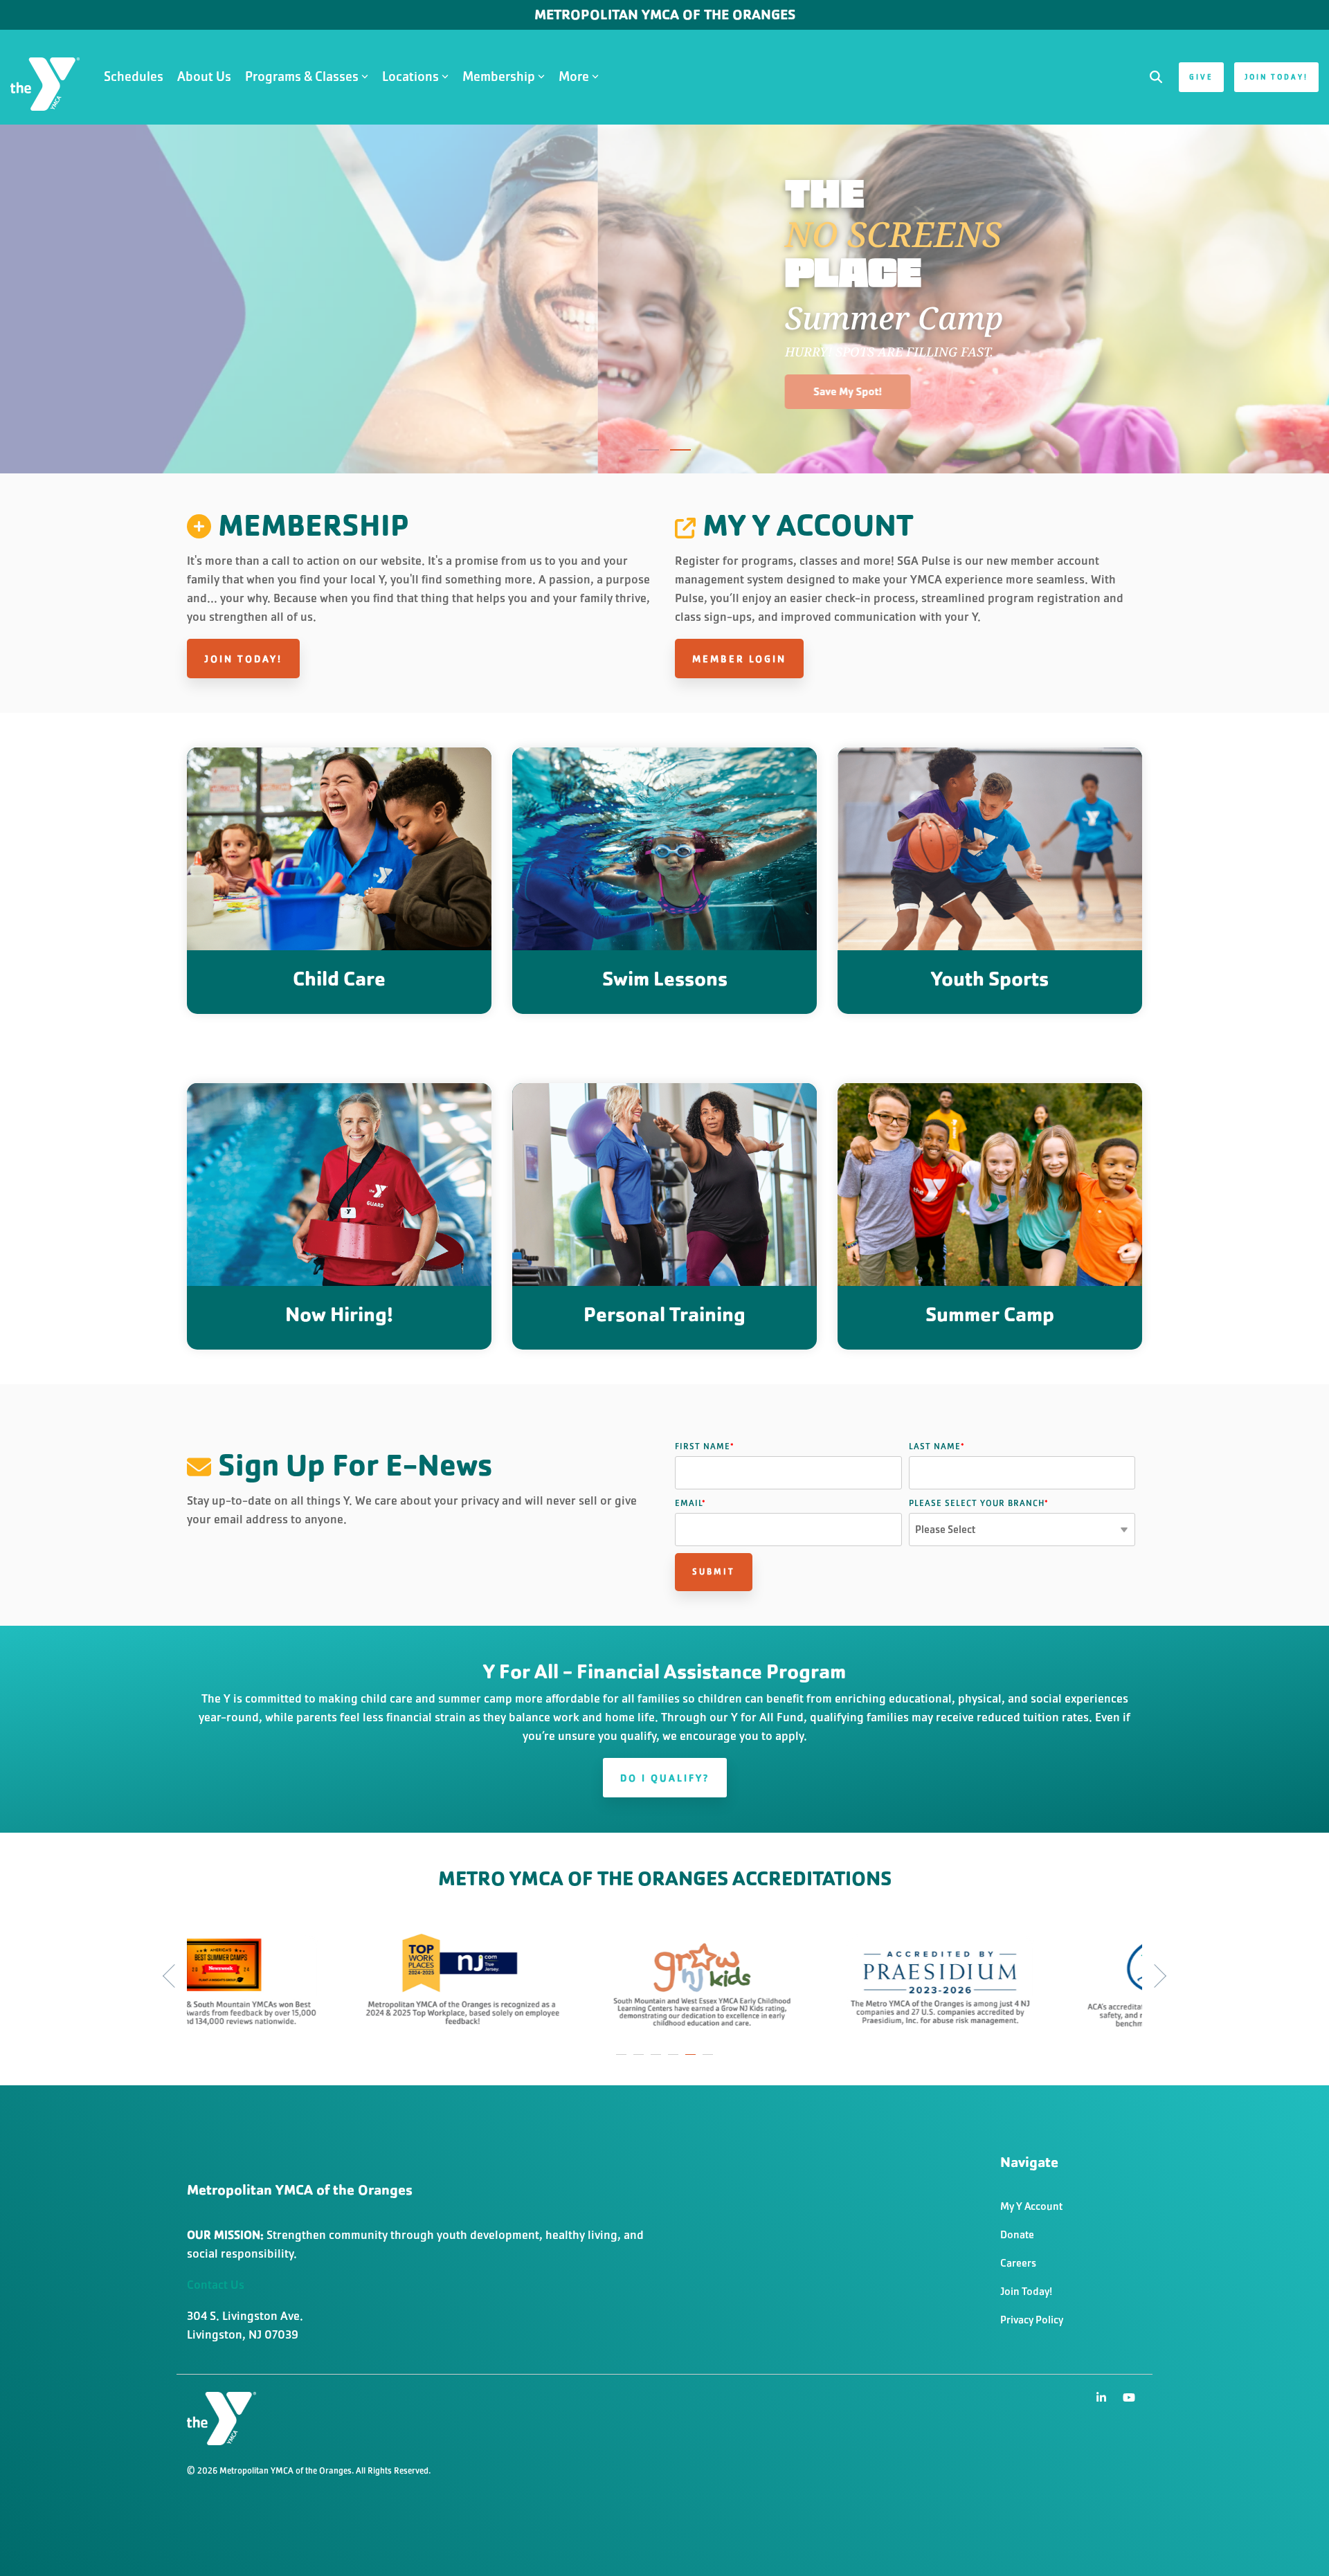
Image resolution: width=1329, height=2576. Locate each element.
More (574, 76)
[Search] (1156, 77)
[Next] (1294, 299)
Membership (499, 76)
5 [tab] (692, 2061)
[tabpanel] (192, 1978)
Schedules (134, 76)
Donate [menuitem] (1017, 2234)
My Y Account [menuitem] (1031, 2206)
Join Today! (1276, 77)
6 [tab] (709, 2061)
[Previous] (35, 299)
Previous (174, 1976)
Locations (410, 76)
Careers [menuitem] (1018, 2263)
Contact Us (216, 2285)
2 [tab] (640, 2061)
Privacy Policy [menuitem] (1032, 2320)
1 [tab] (623, 2061)
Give (1201, 77)
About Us (204, 76)
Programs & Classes (302, 76)
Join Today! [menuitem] (1026, 2291)
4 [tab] (675, 2061)
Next (1155, 1976)
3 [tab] (658, 2061)
